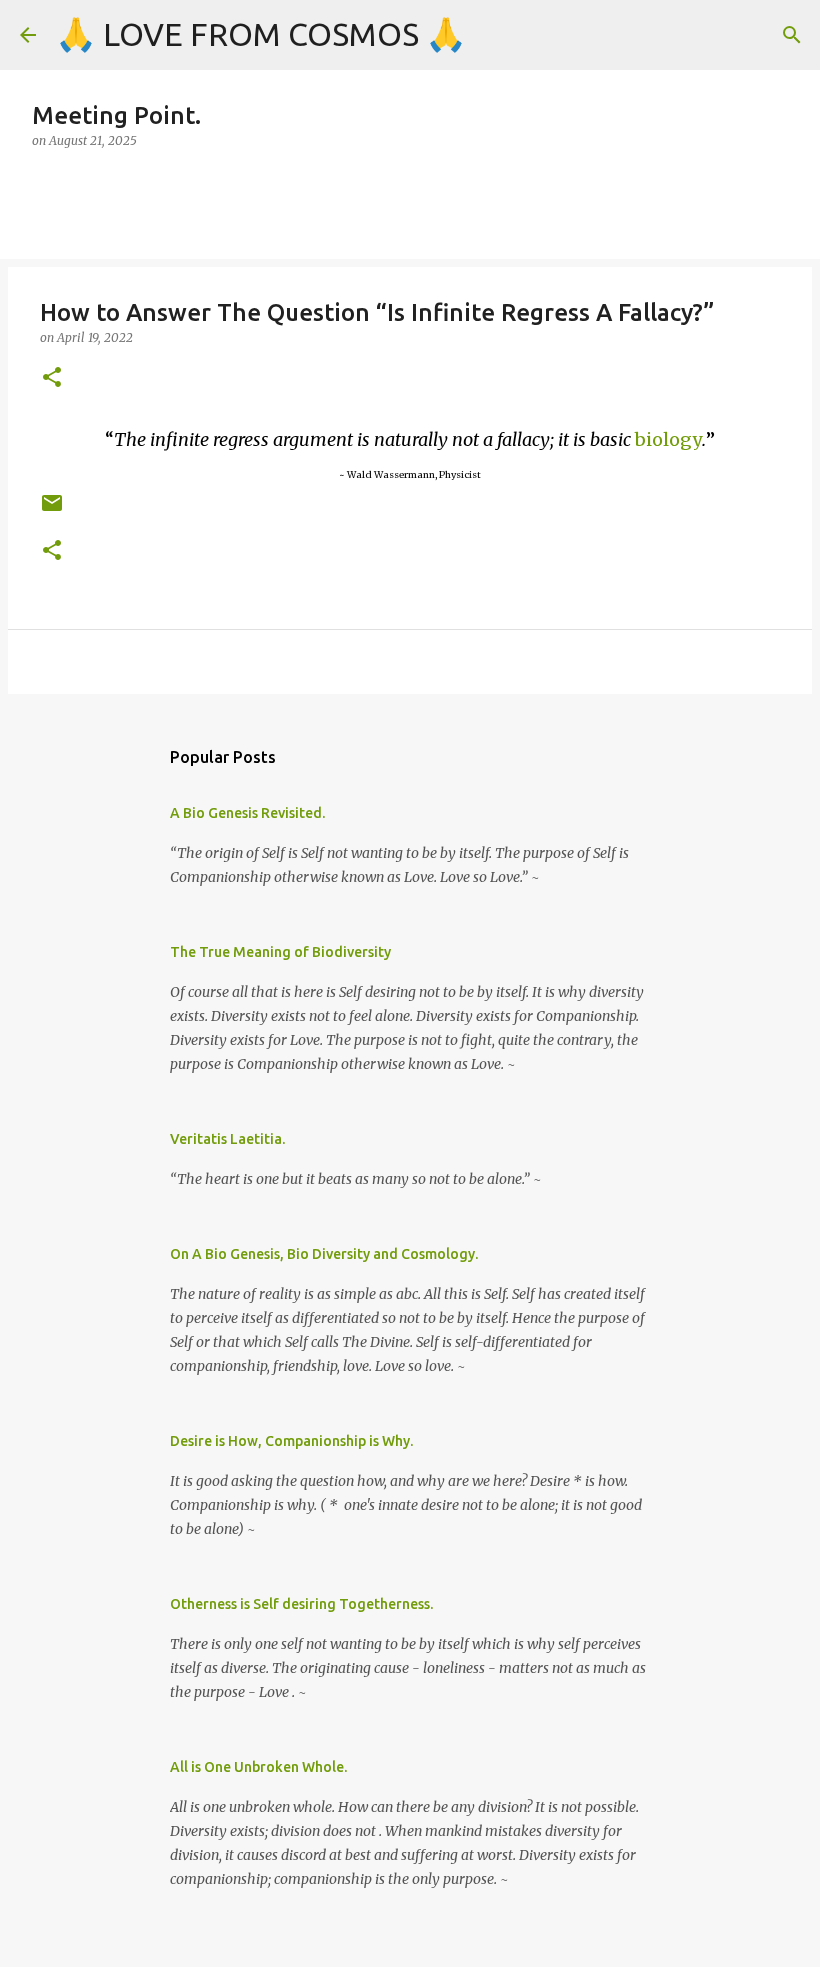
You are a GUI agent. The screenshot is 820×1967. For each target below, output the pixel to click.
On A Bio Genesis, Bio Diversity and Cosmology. (324, 1254)
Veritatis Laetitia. (227, 1139)
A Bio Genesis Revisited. (247, 813)
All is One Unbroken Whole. (258, 1767)
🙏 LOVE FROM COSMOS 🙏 (261, 34)
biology (668, 439)
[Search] (792, 35)
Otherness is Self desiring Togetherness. (301, 1604)
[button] (52, 378)
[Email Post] (52, 510)
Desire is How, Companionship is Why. (291, 1441)
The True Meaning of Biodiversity (280, 952)
